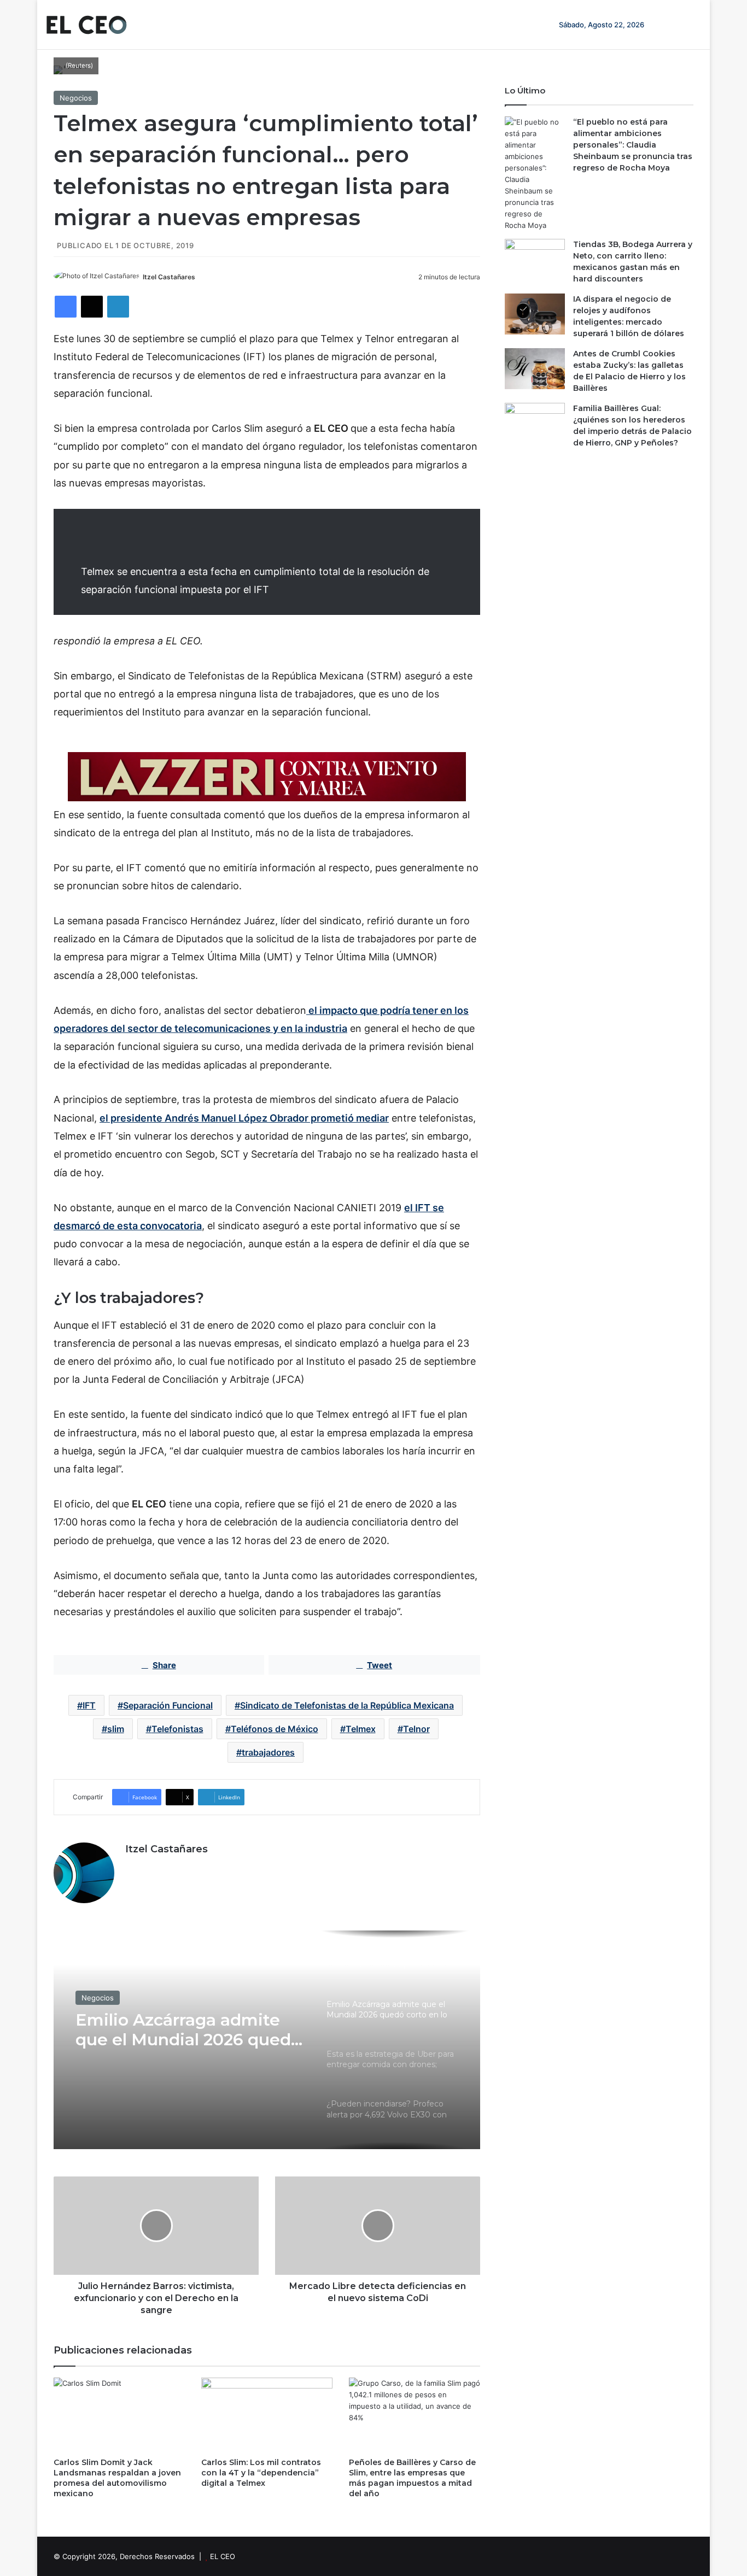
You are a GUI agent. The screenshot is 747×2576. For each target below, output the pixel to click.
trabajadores (268, 1752)
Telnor (416, 1729)
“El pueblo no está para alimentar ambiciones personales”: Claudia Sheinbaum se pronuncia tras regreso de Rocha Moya (633, 145)
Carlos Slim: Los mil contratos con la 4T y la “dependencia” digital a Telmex (261, 2473)
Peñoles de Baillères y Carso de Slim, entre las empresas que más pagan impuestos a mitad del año (412, 2478)
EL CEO (223, 2556)
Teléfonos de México (275, 1729)
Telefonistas (177, 1729)
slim (116, 1729)
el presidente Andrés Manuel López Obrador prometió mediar (244, 1118)
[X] (92, 307)
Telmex (361, 1729)
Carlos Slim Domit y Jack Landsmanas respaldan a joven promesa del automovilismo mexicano (117, 2478)
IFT (89, 1705)
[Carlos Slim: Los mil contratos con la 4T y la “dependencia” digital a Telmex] (267, 2414)
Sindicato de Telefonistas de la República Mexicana (347, 1705)
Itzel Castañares (169, 277)
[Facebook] (66, 307)
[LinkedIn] (118, 307)
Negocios (76, 98)
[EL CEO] (86, 25)
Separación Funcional (168, 1705)
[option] (267, 2040)
